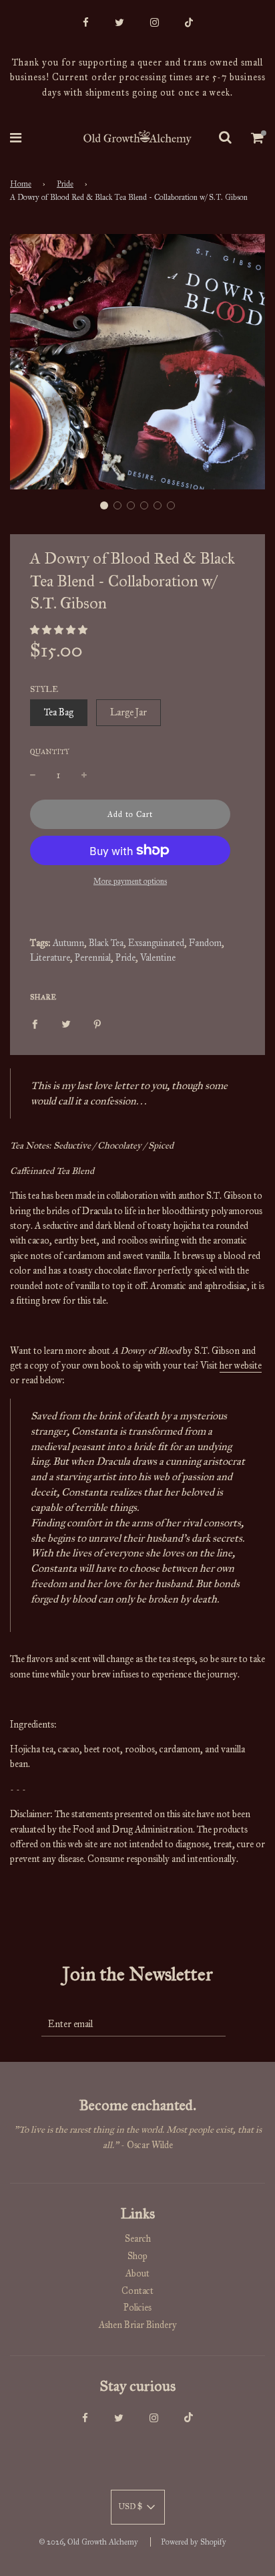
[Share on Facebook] (35, 1024)
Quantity (50, 752)
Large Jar (128, 712)
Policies (137, 2308)
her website (241, 1366)
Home (21, 184)
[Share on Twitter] (66, 1024)
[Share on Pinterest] (97, 1024)
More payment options (130, 881)
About (137, 2273)
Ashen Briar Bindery (138, 2325)
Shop (137, 2256)
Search (138, 2239)
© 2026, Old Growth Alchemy (88, 2542)
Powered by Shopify (194, 2542)
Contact (137, 2291)
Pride (65, 184)
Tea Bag (59, 712)
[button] (104, 505)
